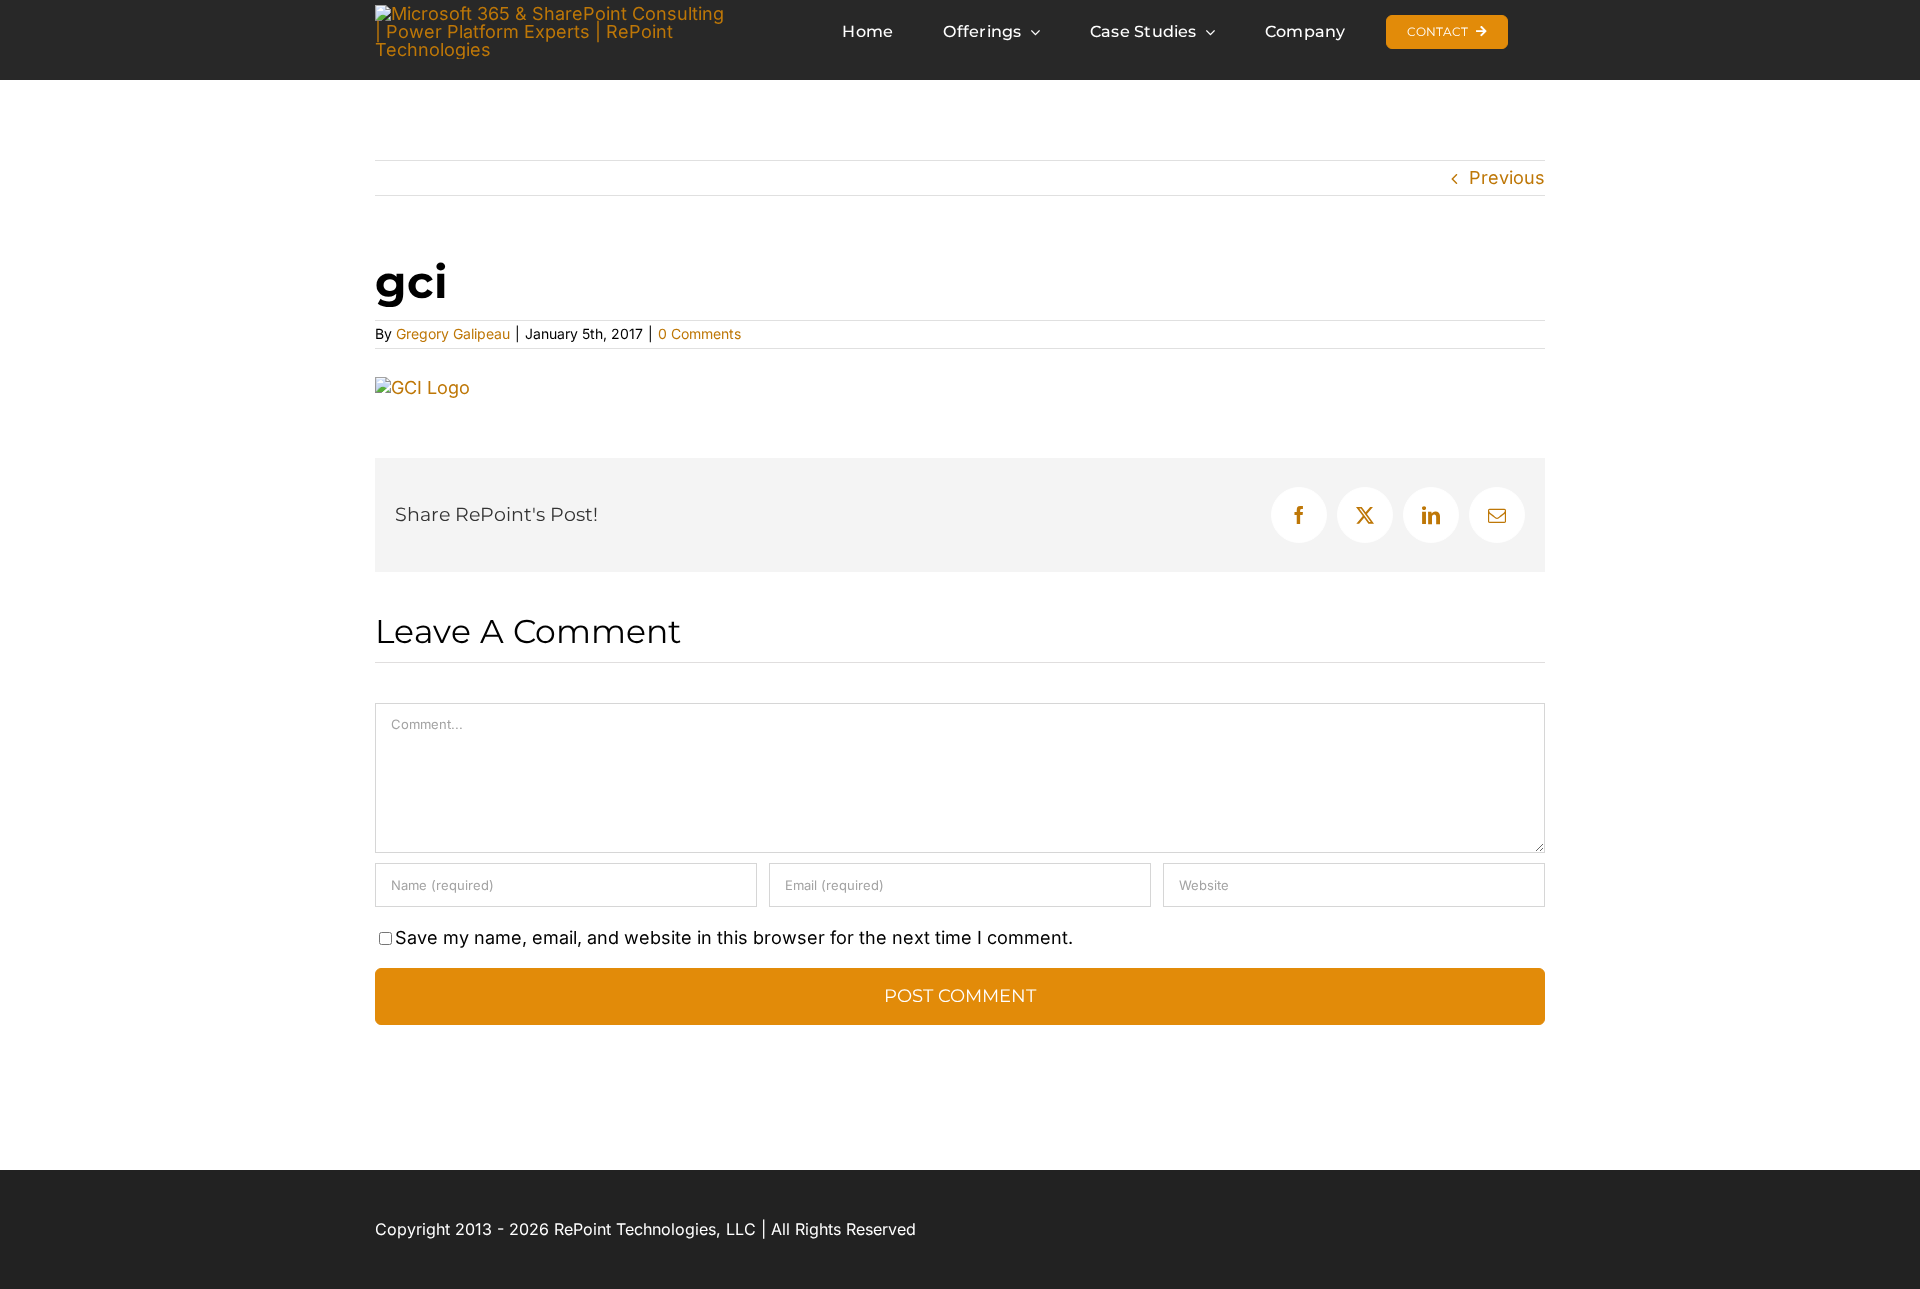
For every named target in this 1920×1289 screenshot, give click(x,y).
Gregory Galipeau (453, 333)
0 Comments (699, 333)
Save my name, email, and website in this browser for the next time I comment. (734, 937)
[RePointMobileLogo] (554, 13)
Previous (1507, 177)
